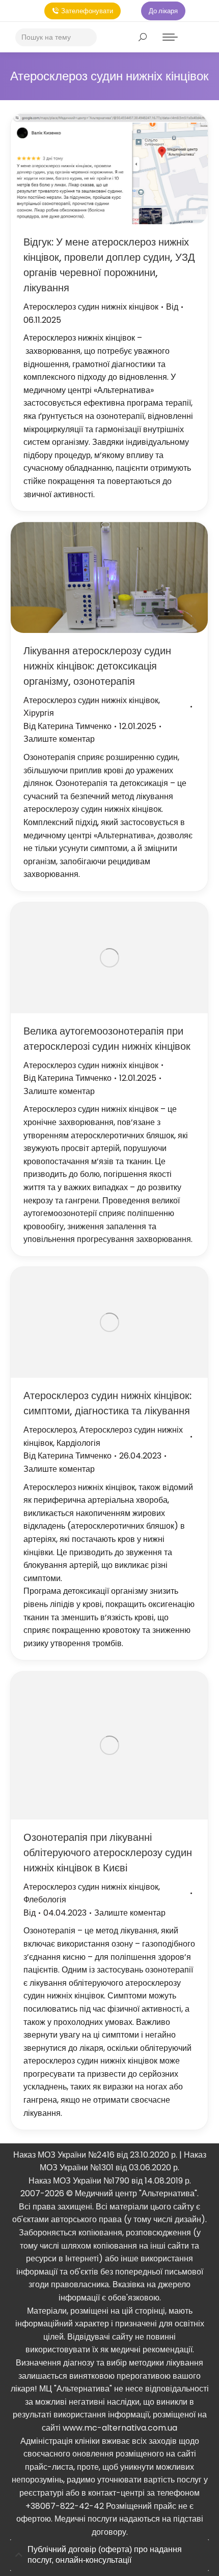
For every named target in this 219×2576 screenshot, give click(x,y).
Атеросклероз (50, 1430)
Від (172, 307)
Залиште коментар (59, 739)
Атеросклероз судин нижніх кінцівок (91, 307)
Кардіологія (78, 1443)
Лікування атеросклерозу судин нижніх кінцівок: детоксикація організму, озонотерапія (97, 666)
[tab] (109, 2555)
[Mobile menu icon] (170, 37)
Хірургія (39, 713)
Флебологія (45, 1900)
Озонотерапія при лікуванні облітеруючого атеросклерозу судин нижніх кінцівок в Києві (108, 1853)
